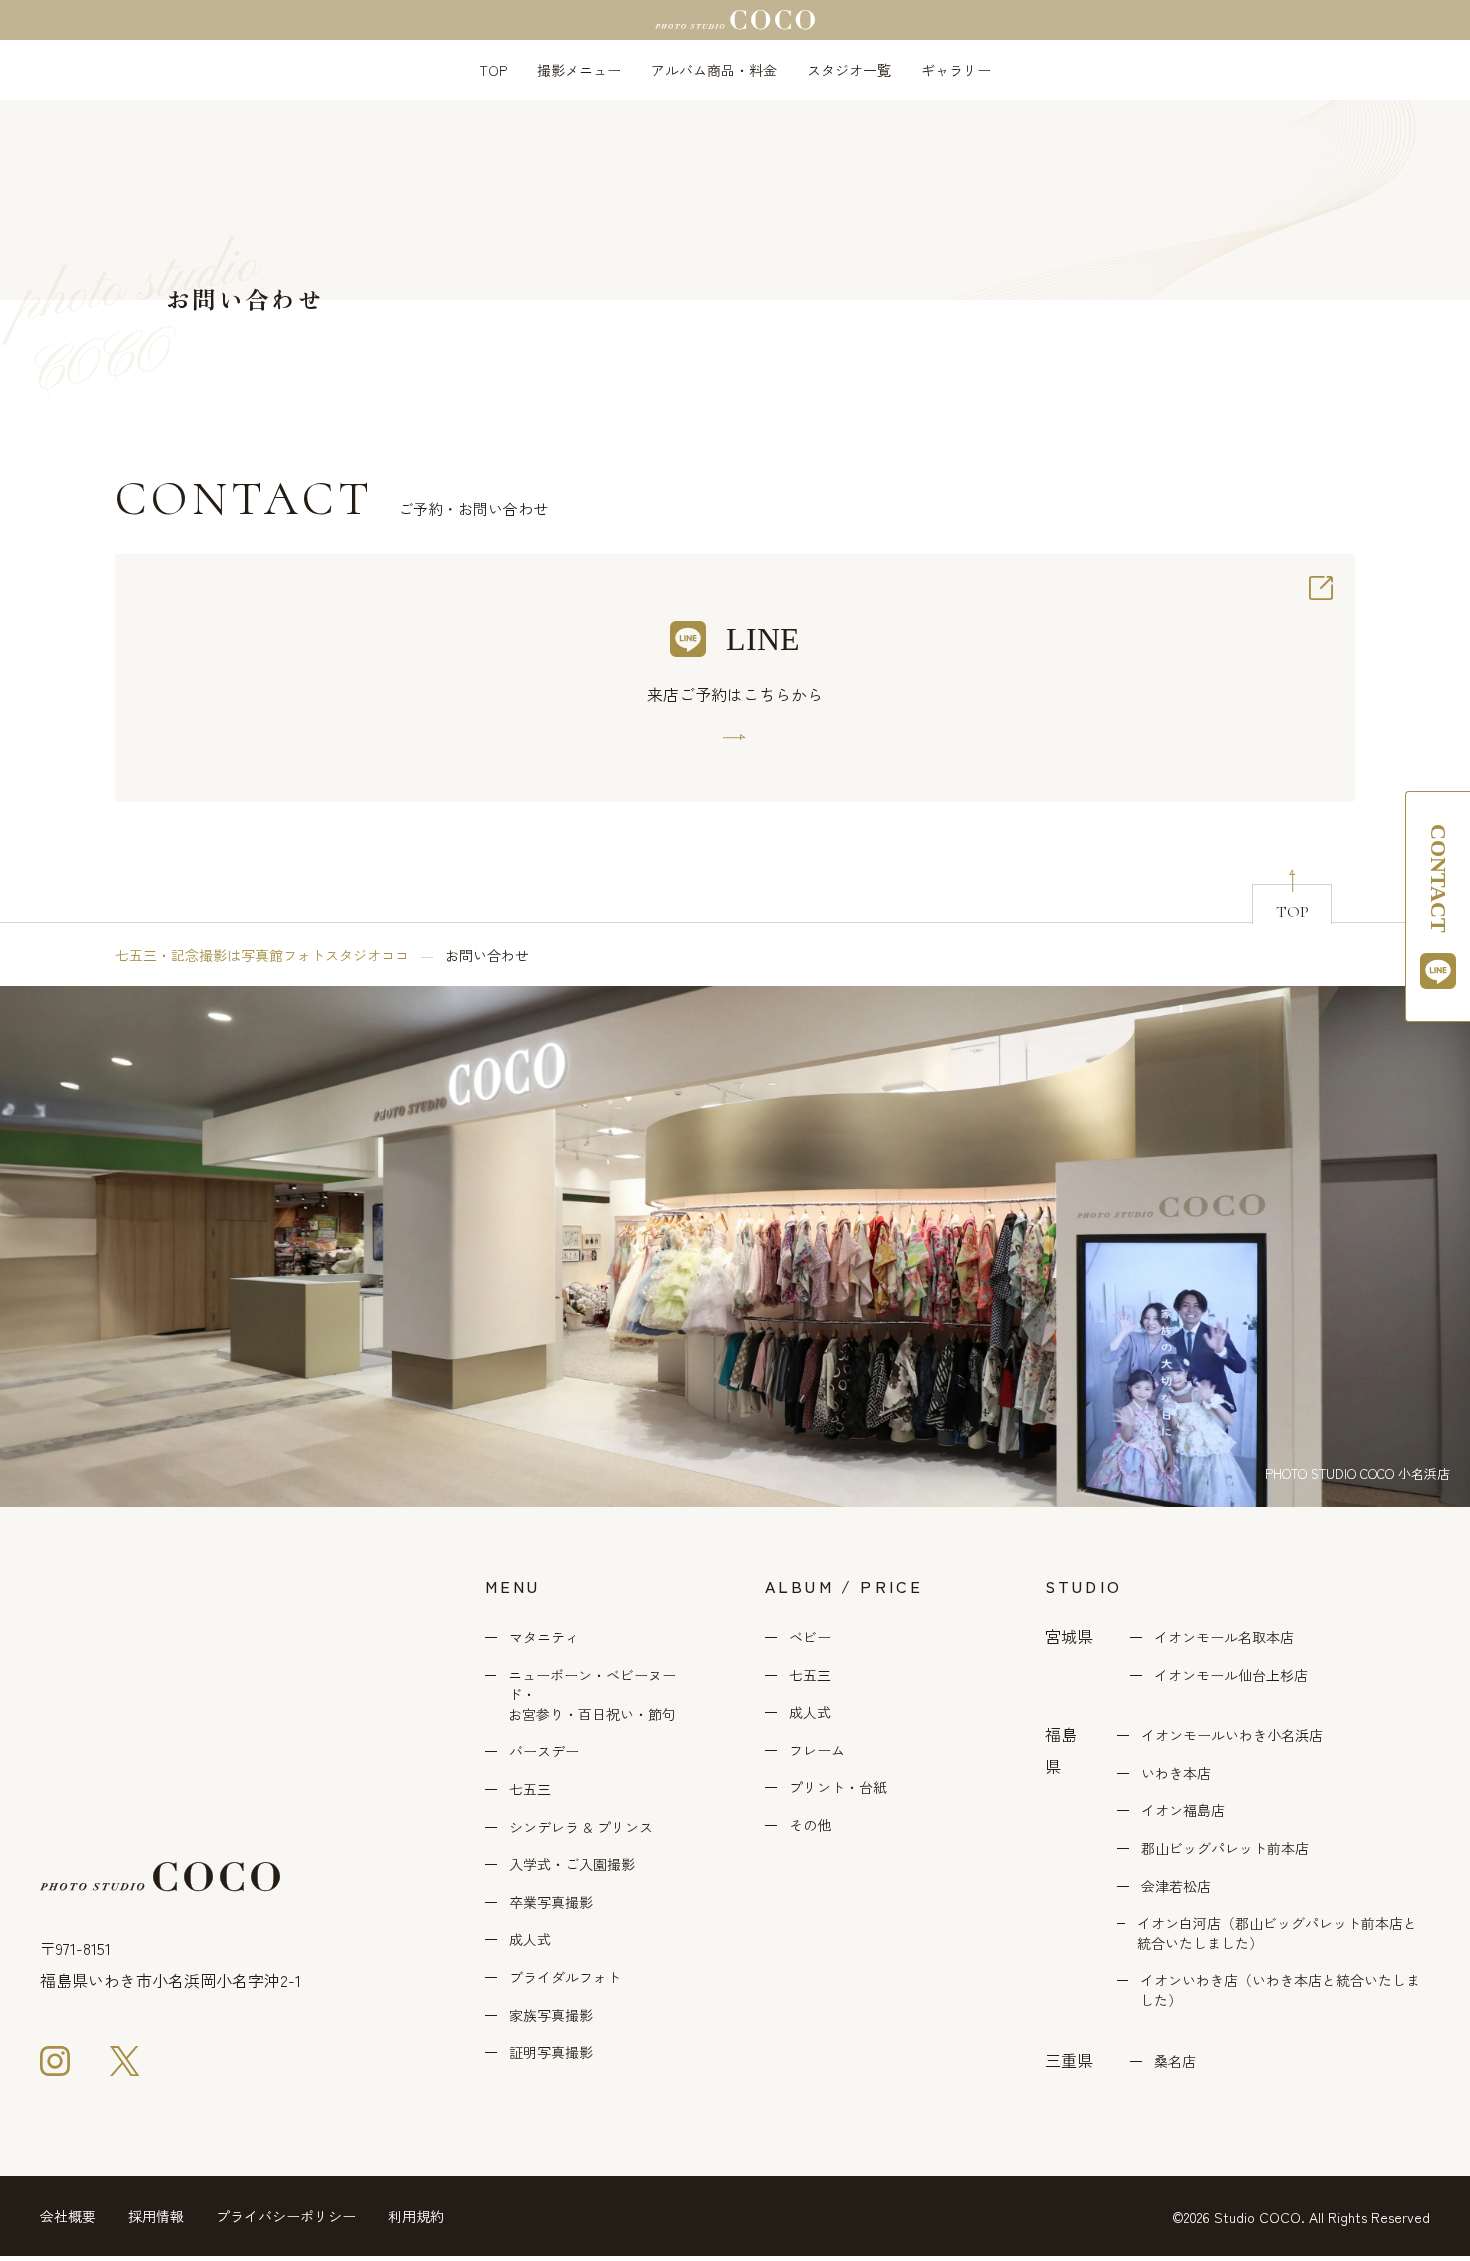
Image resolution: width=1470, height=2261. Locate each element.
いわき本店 (1176, 1773)
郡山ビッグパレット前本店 (1225, 1848)
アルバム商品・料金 (714, 70)
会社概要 (68, 2216)
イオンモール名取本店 (1224, 1637)
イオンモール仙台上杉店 (1231, 1675)
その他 (810, 1825)
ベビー (810, 1637)
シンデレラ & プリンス (581, 1827)
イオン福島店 (1183, 1810)
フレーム (817, 1750)
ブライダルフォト (565, 1977)
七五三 (530, 1789)
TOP (493, 70)
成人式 (530, 1939)
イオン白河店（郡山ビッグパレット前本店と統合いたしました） (1277, 1933)
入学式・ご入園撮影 (572, 1864)
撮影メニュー (579, 70)
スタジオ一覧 (849, 70)
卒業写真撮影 (551, 1902)
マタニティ (544, 1637)
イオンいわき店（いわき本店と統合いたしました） (1280, 1990)
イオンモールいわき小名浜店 (1232, 1735)
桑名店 (1175, 2061)
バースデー (544, 1751)
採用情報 (156, 2216)
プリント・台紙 (838, 1787)
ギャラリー (956, 70)
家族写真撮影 (551, 2015)
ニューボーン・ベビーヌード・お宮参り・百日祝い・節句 (592, 1695)
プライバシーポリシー (286, 2216)
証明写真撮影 (551, 2052)
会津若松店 (1176, 1886)
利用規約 (416, 2216)
